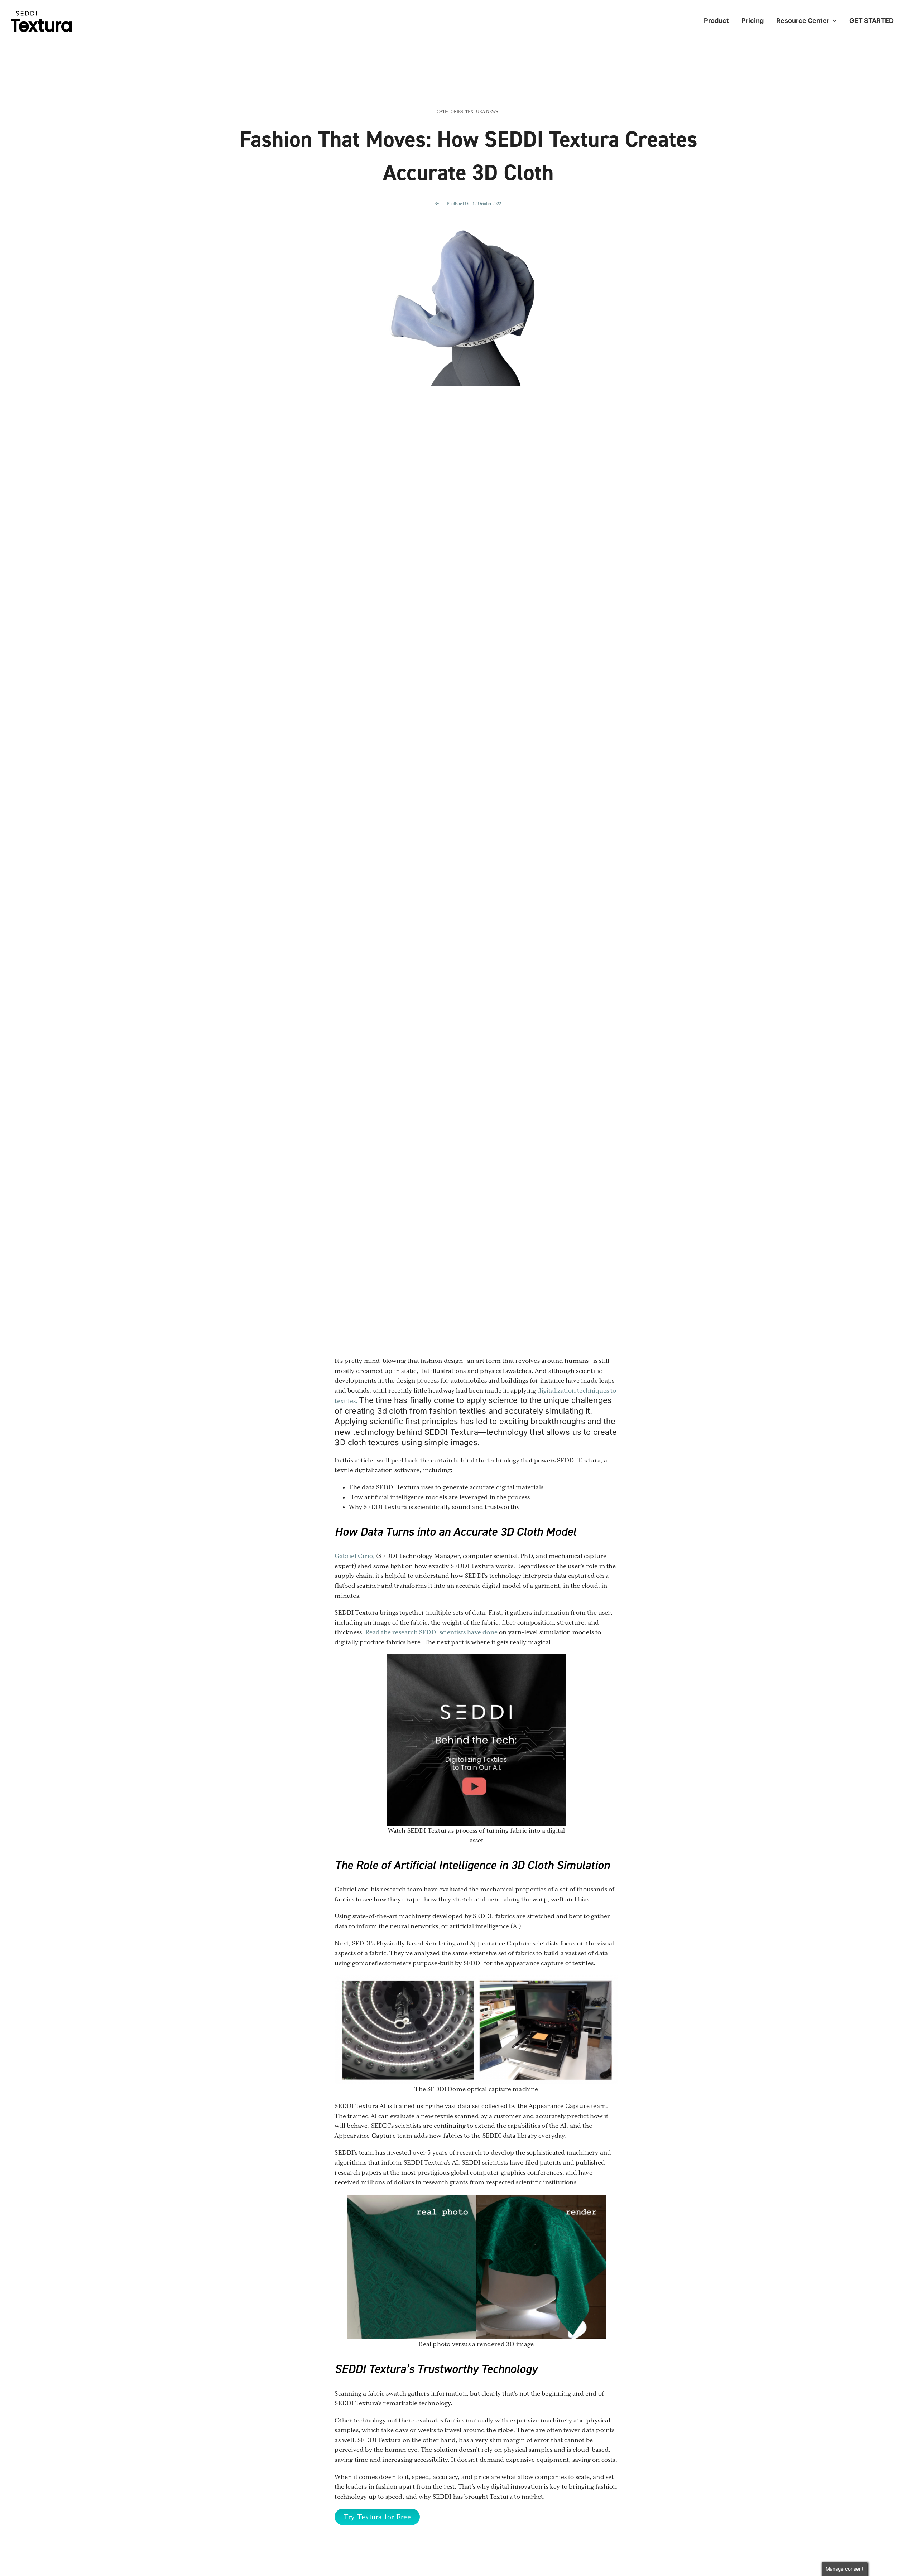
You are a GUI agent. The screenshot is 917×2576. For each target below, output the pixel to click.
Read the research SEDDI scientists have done (431, 1632)
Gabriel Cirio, (355, 1556)
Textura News (482, 112)
